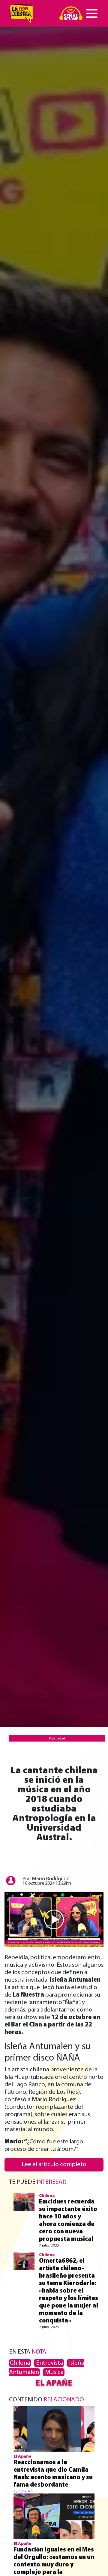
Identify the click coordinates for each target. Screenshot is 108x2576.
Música (54, 2372)
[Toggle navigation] (92, 13)
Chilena (20, 2363)
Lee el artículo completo (54, 2164)
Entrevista (49, 2363)
